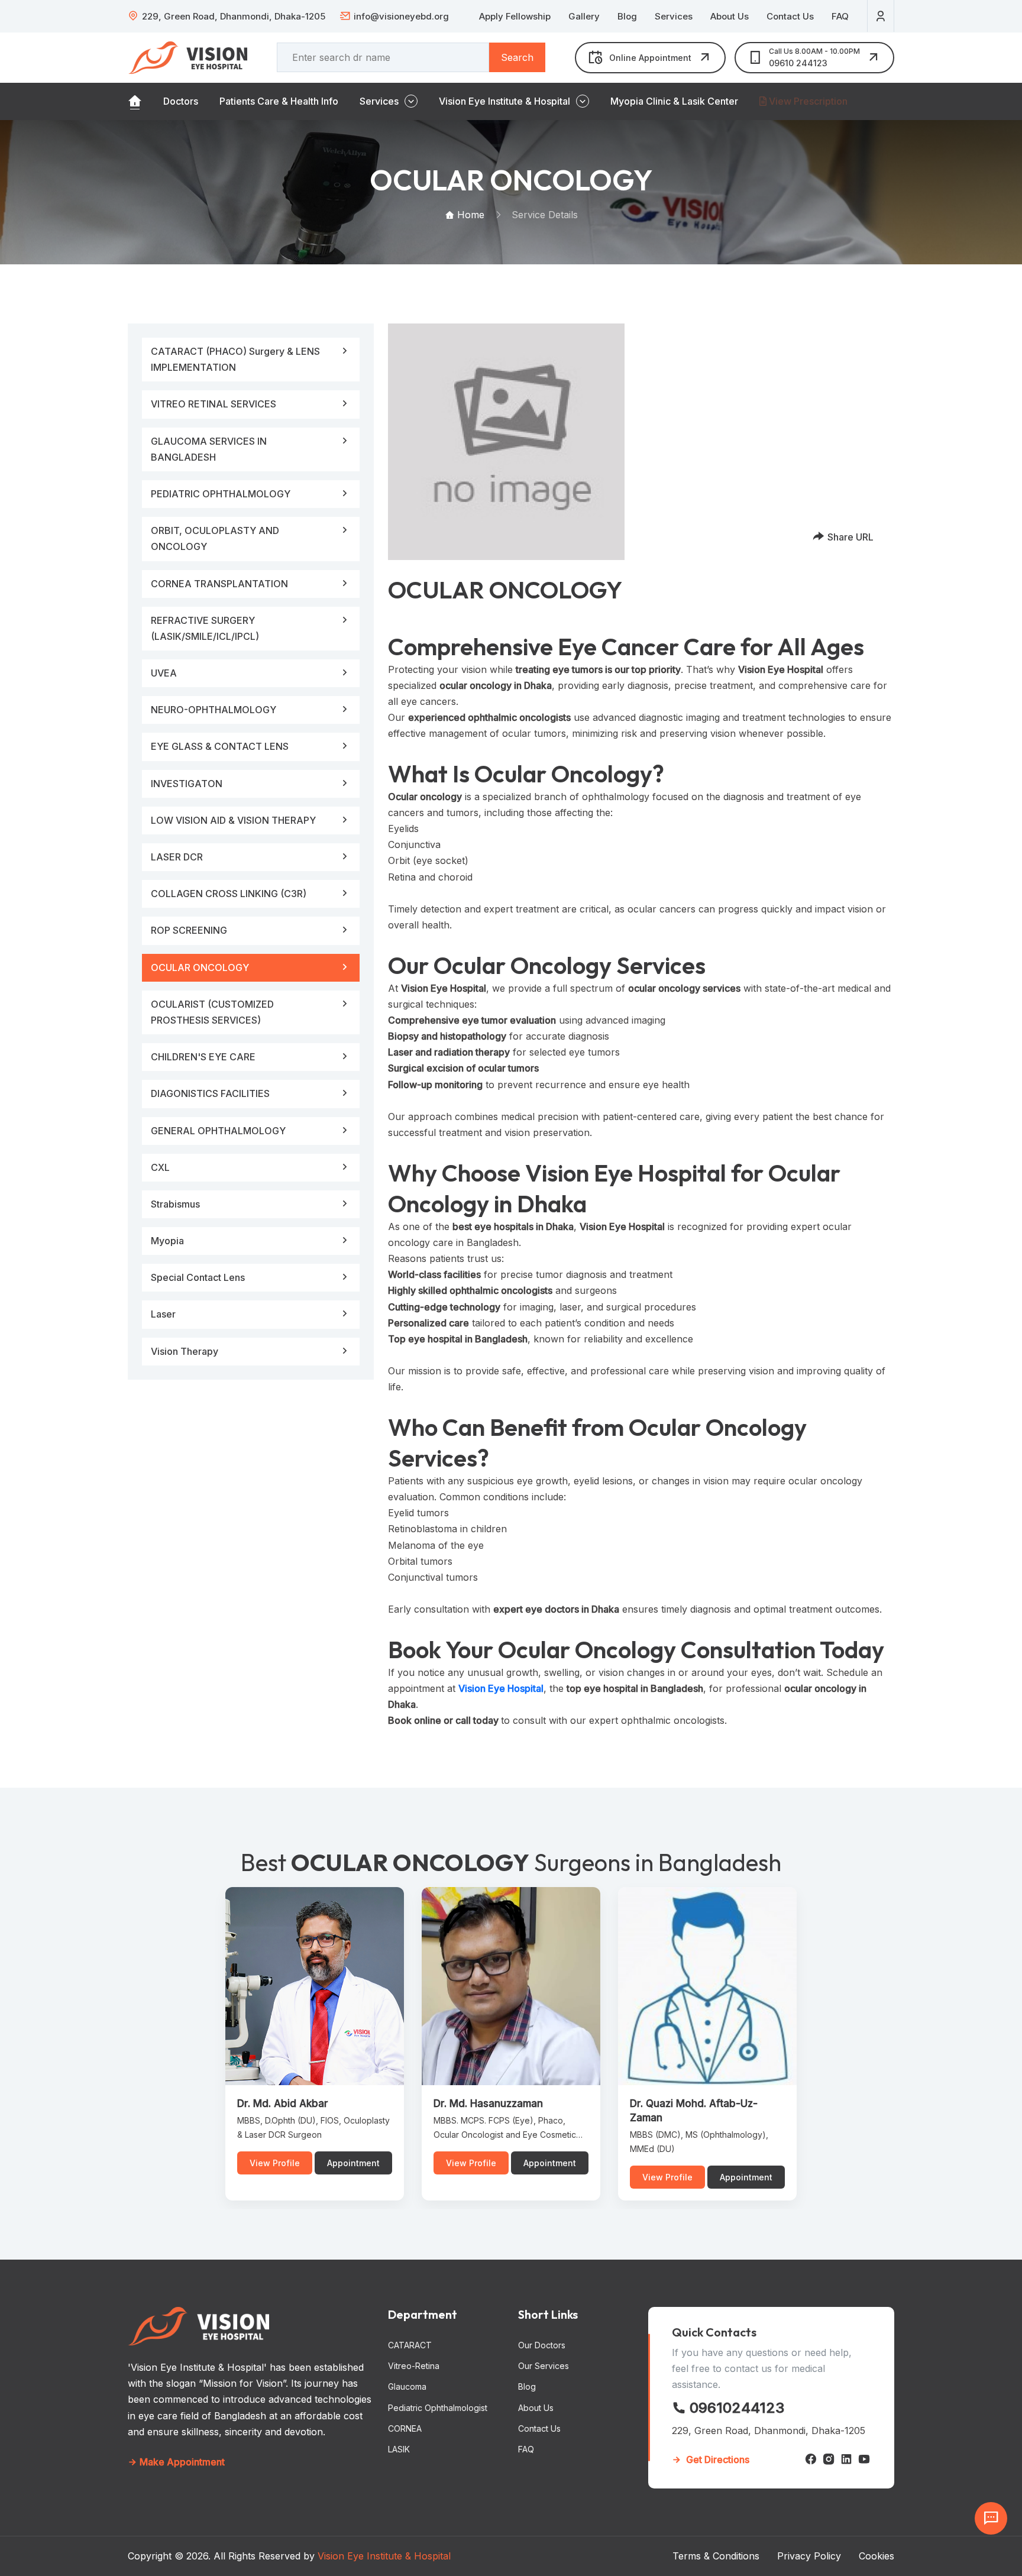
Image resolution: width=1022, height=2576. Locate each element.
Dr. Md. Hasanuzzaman (488, 2103)
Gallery (584, 16)
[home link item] (135, 101)
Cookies (877, 2556)
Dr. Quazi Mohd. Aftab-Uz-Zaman (694, 2111)
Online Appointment (650, 58)
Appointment (353, 2163)
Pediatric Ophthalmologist (438, 2408)
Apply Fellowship (515, 16)
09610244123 (735, 2408)
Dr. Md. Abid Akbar (283, 2103)
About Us (730, 16)
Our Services (544, 2366)
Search (517, 57)
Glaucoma (407, 2386)
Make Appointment (181, 2462)
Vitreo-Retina (414, 2366)
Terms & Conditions (716, 2556)
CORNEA (405, 2428)
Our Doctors (542, 2345)
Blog (627, 16)
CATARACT (410, 2345)
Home (469, 215)
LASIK (399, 2449)
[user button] (881, 16)
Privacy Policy (809, 2556)
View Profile (275, 2163)
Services (674, 16)
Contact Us (790, 16)
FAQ (840, 16)
